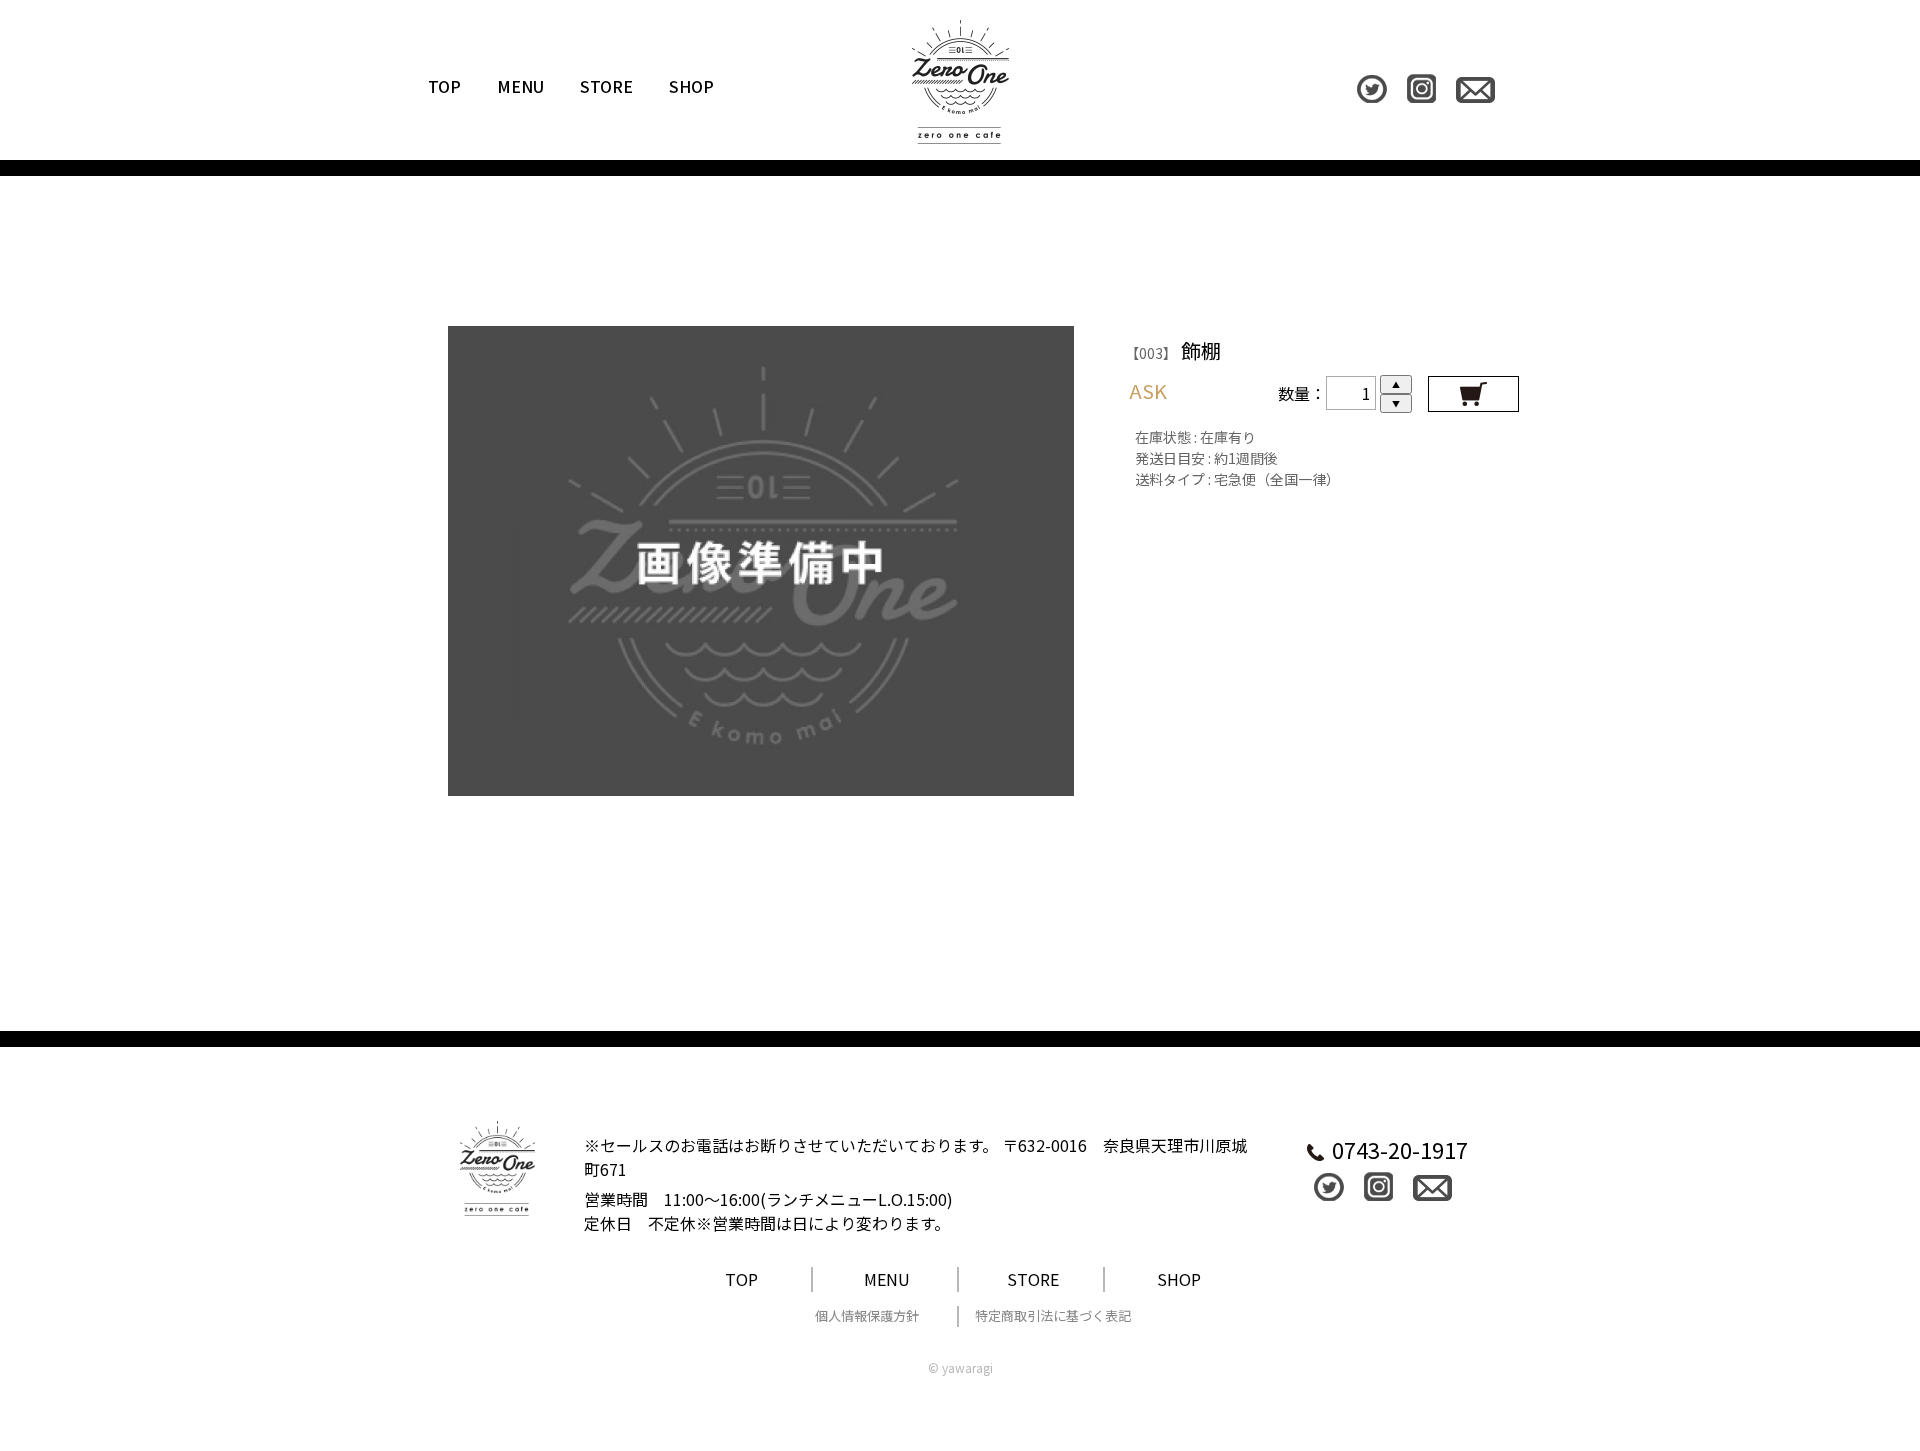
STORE (606, 86)
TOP (444, 86)
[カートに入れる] (1473, 394)
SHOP (691, 86)
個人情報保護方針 (867, 1315)
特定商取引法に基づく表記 (1053, 1315)
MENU (520, 86)
